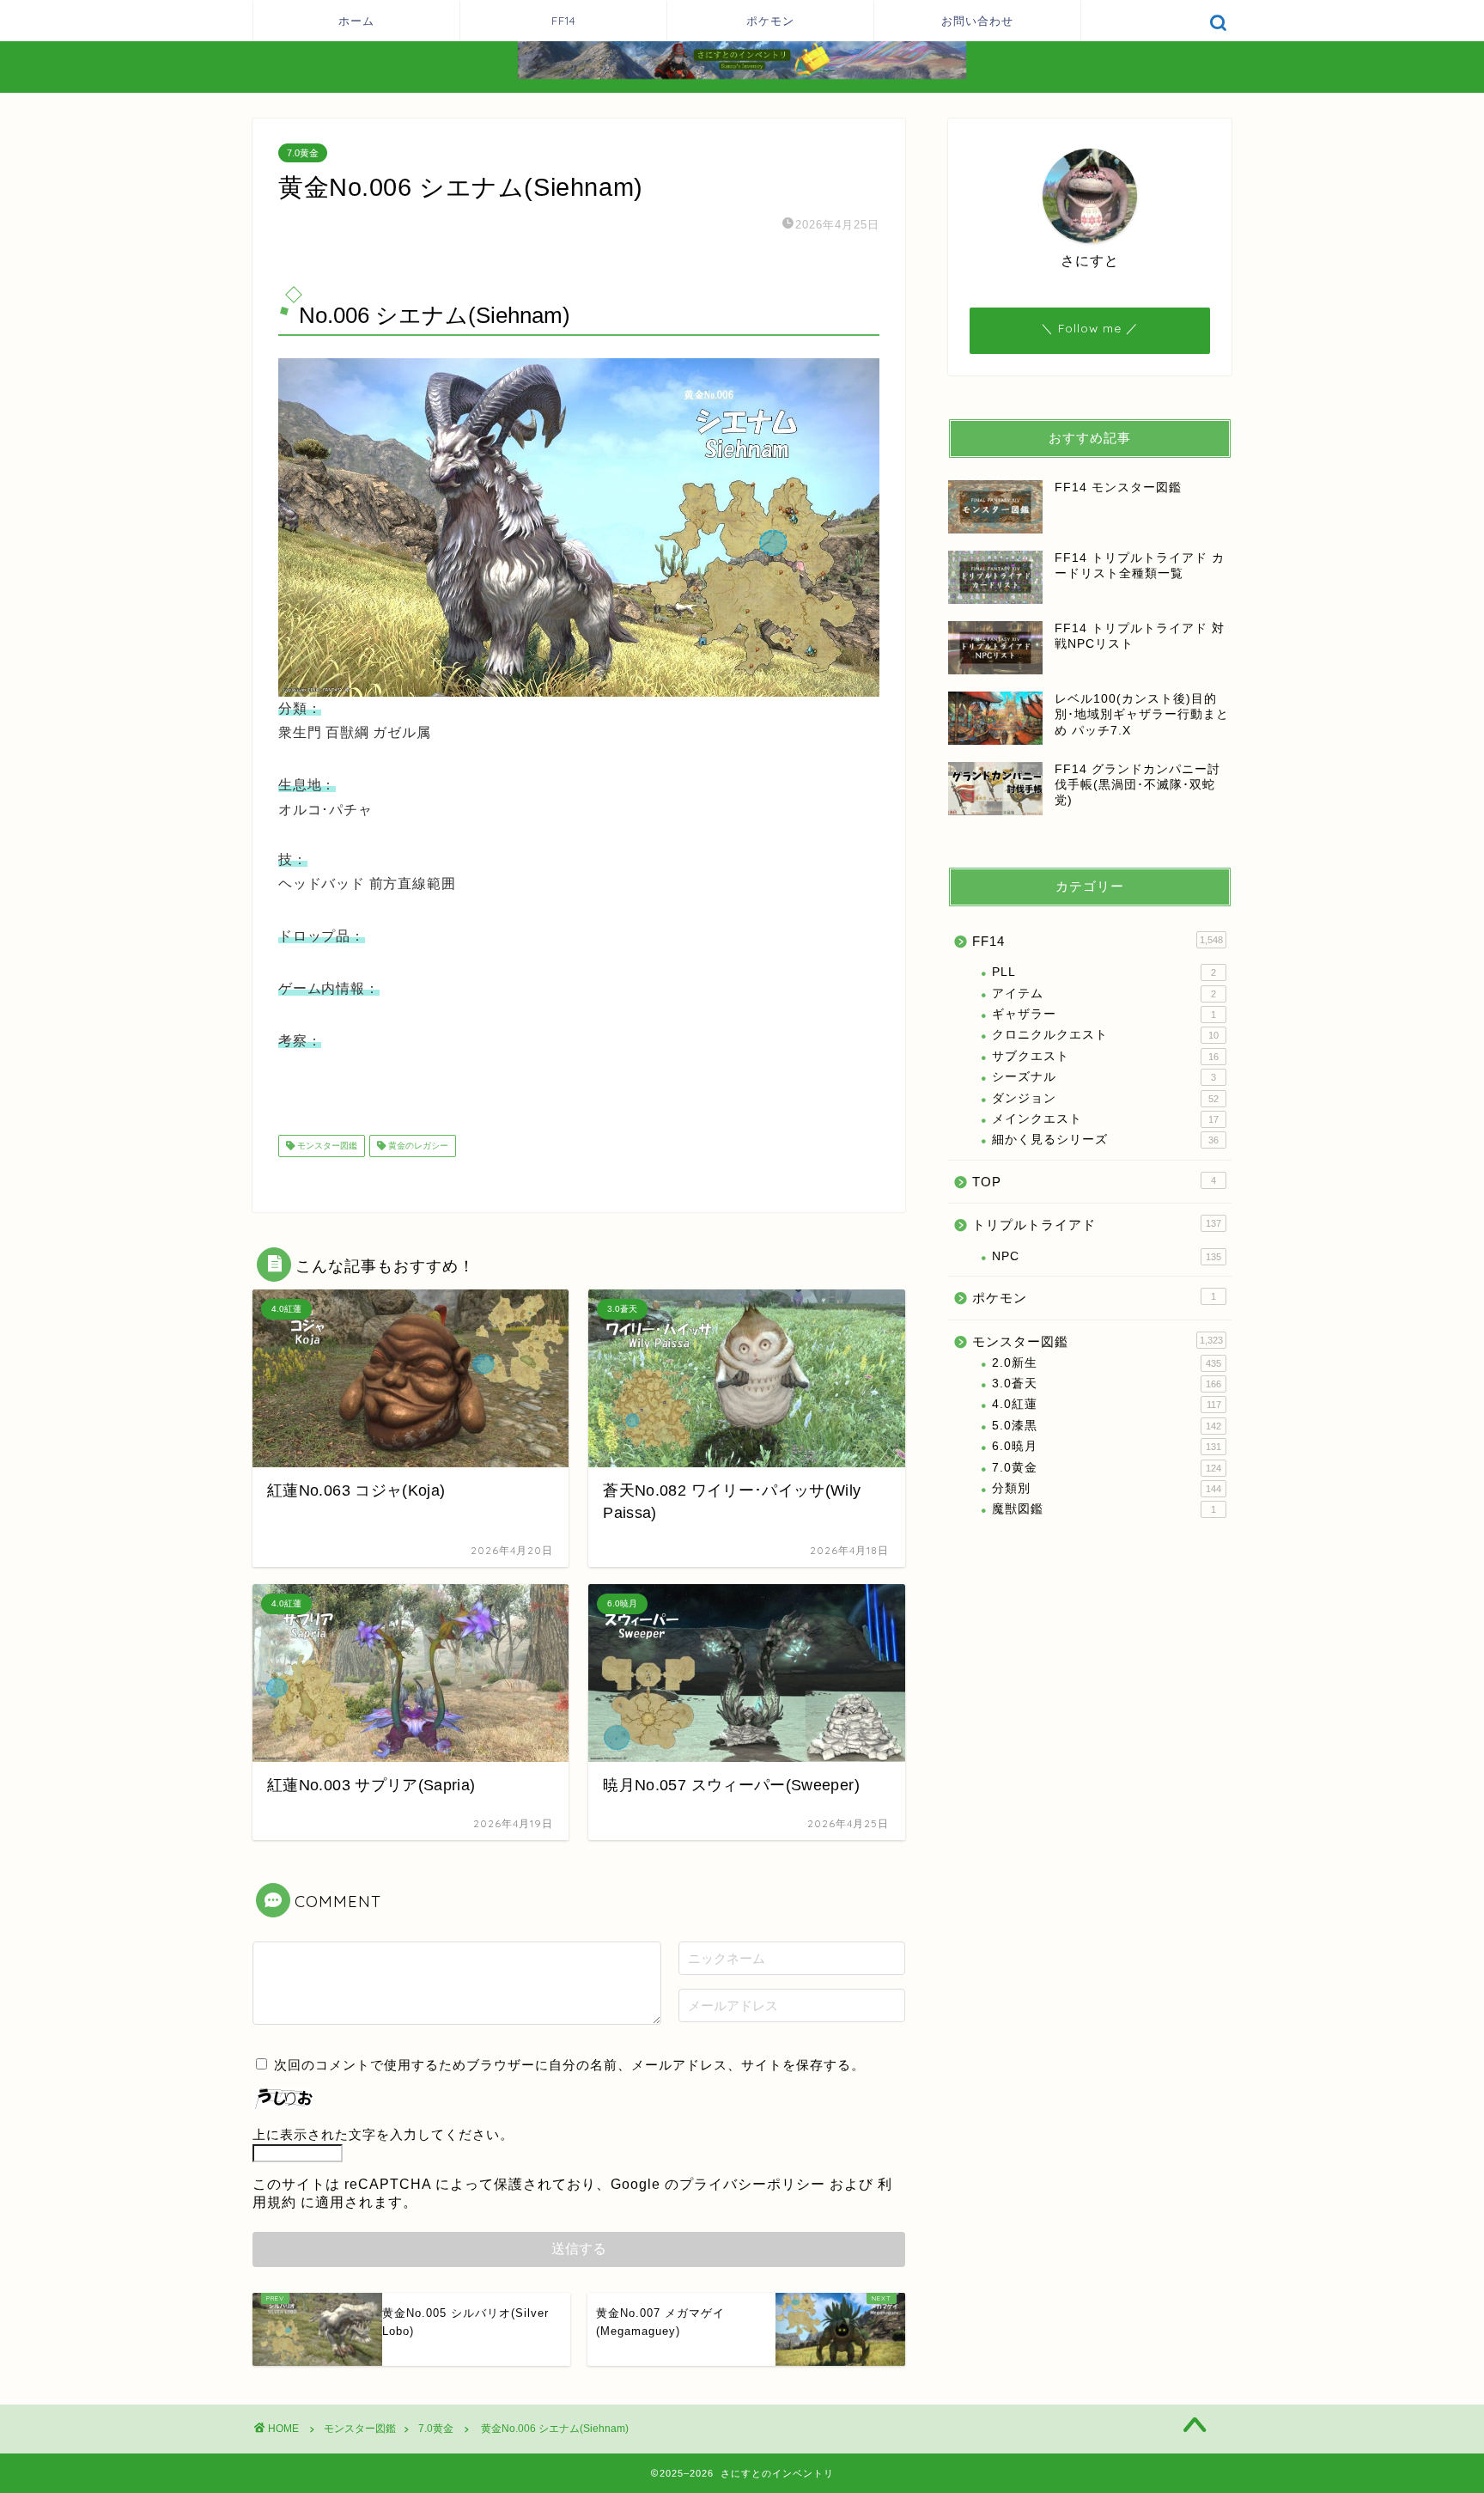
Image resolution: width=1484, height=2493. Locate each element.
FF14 (564, 21)
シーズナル (1104, 1077)
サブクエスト (1105, 1056)
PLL (1104, 972)
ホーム (356, 21)
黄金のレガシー (417, 1146)
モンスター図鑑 (326, 1146)
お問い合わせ (977, 21)
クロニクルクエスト (1105, 1035)
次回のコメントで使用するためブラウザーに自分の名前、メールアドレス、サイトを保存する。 (569, 2065)
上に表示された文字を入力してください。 (383, 2134)
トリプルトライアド (1097, 1225)
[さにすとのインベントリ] (742, 77)
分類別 (1107, 1488)
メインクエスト (1105, 1119)
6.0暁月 (1107, 1446)
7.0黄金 (303, 153)
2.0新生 (1107, 1363)
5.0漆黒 (1107, 1426)
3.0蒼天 (1107, 1384)
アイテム (1104, 994)
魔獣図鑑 (1104, 1509)
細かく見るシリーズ (1105, 1140)
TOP (1094, 1182)
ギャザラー (1104, 1014)
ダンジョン (1105, 1098)
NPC (1107, 1256)
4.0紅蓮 (1107, 1404)
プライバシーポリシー (752, 2184)
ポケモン (770, 21)
